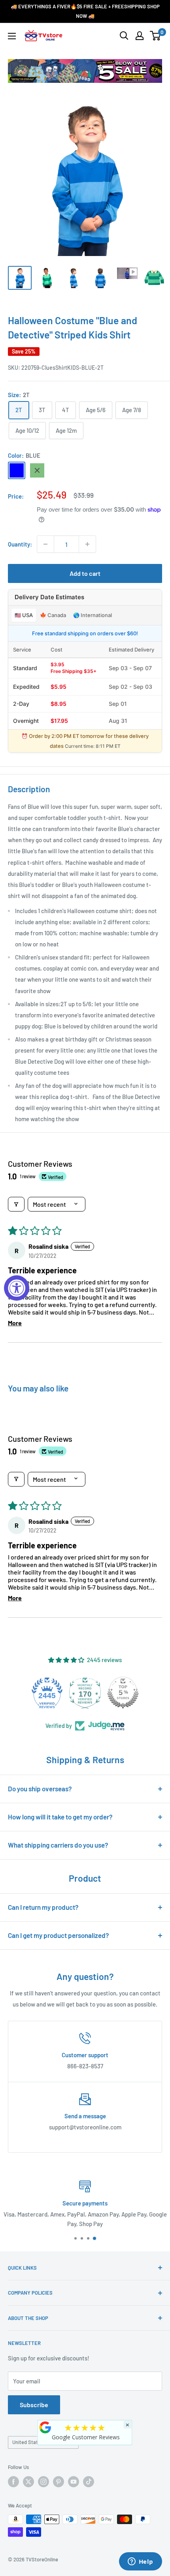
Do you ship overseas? (40, 1789)
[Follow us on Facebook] (13, 2482)
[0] (156, 36)
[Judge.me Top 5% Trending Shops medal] (123, 1693)
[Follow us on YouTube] (74, 2482)
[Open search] (124, 36)
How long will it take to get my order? (60, 1817)
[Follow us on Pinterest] (59, 2482)
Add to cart (85, 573)
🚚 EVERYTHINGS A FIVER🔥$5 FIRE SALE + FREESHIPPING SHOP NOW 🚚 (85, 11)
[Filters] (16, 1204)
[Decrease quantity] (45, 544)
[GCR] (45, 2427)
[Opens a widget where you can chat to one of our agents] (140, 2562)
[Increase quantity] (87, 544)
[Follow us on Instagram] (43, 2482)
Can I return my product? (43, 1907)
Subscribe (34, 2405)
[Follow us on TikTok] (89, 2482)
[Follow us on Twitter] (28, 2482)
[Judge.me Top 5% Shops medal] (85, 1693)
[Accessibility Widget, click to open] (17, 1288)
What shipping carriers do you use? (58, 1845)
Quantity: (20, 544)
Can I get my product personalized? (59, 1935)
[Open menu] (12, 36)
